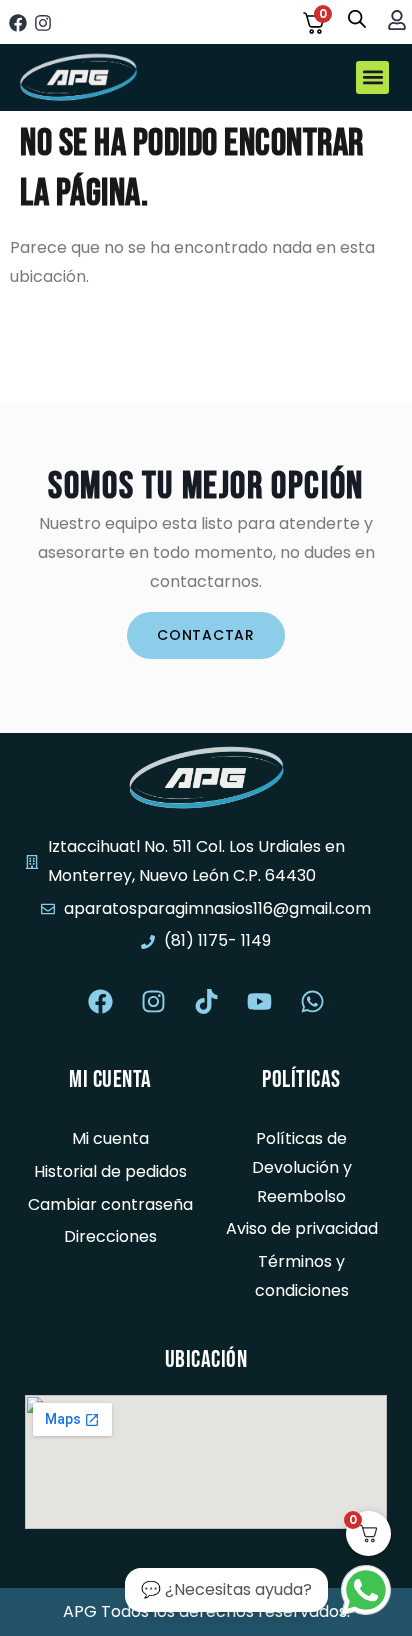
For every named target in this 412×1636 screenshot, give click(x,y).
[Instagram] (42, 22)
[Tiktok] (206, 1001)
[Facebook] (17, 22)
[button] (372, 77)
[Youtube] (259, 1001)
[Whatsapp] (312, 1001)
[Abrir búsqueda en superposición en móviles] (357, 19)
